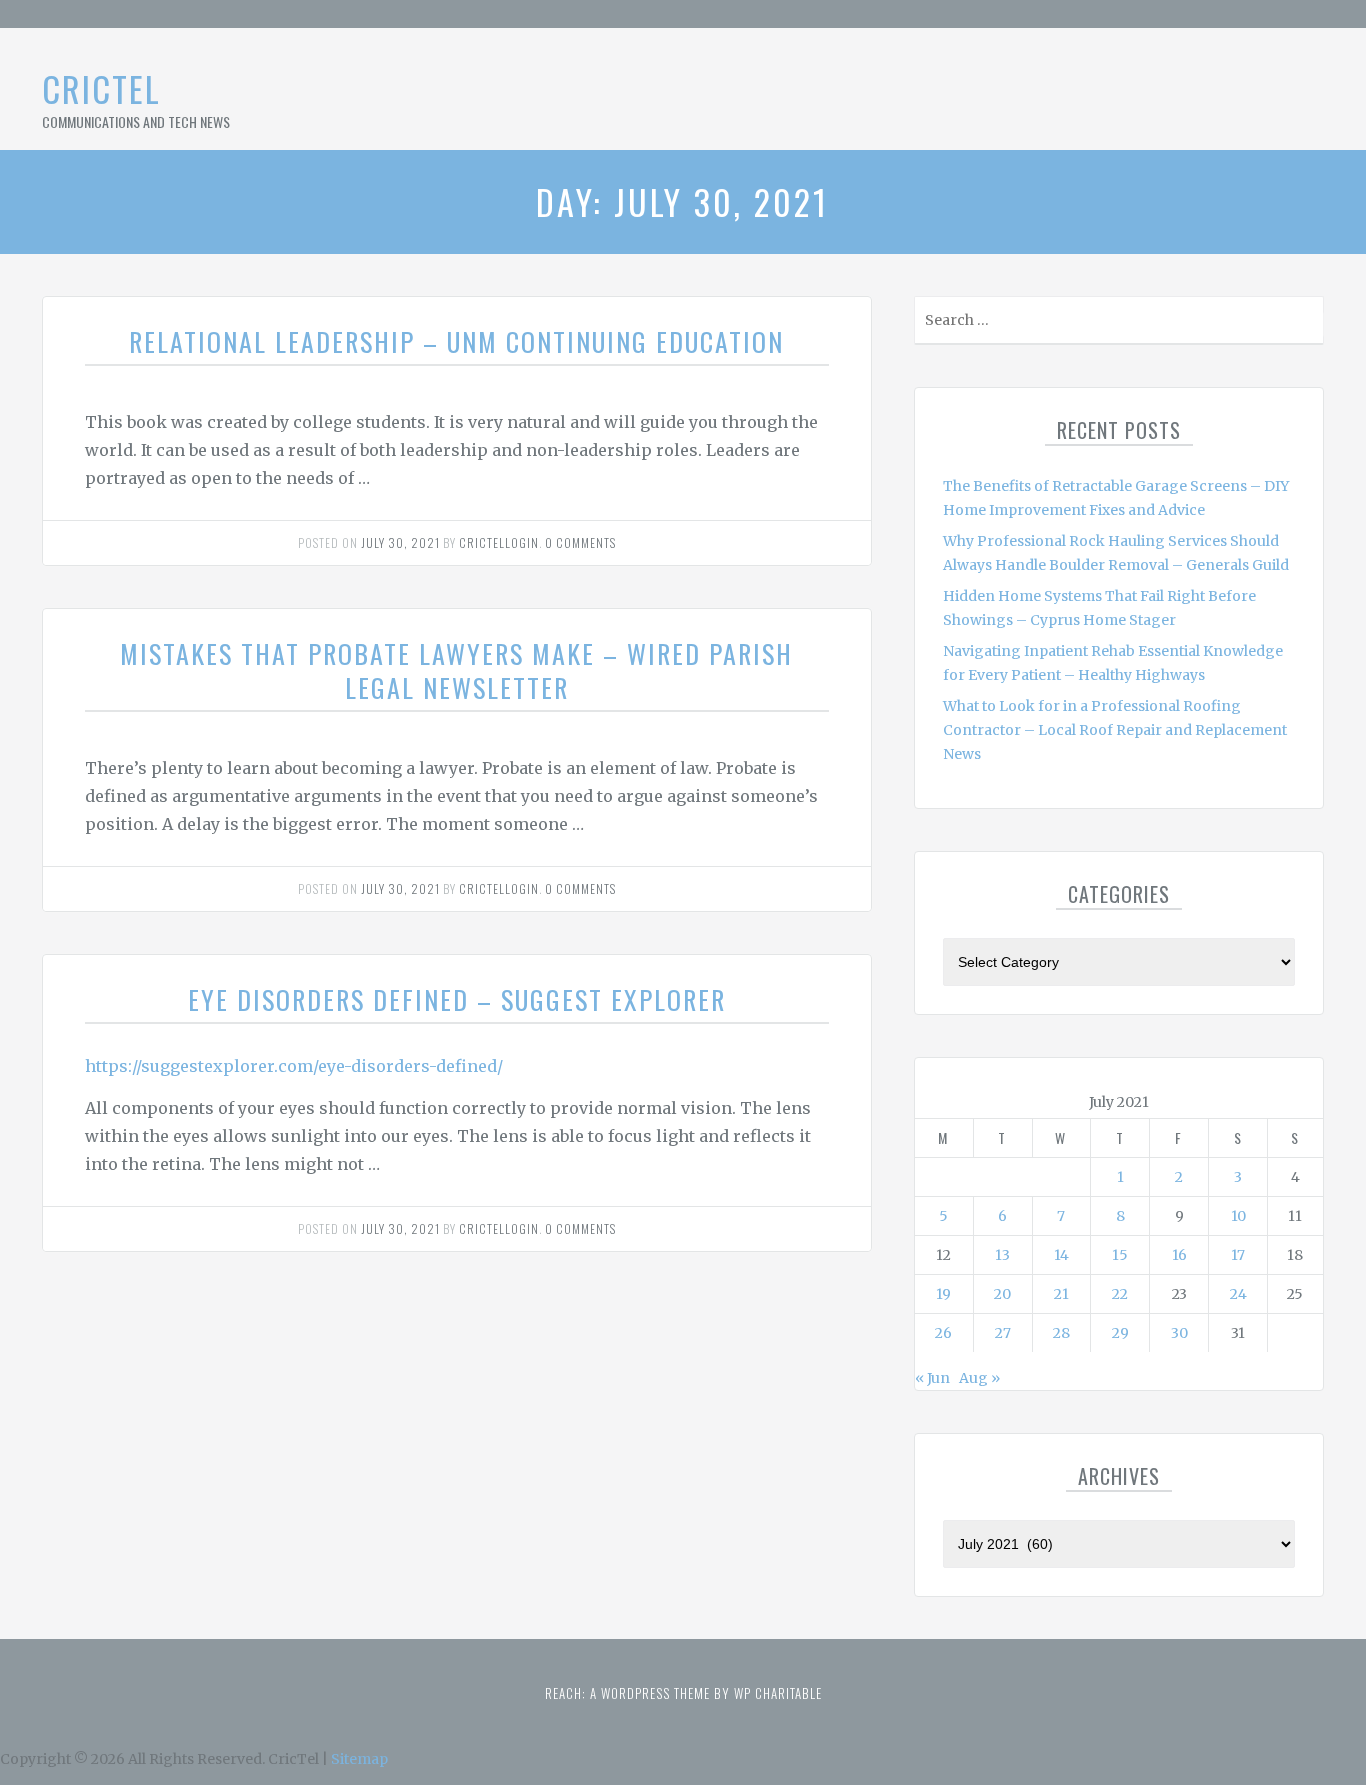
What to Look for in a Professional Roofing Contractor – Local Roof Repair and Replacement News (1115, 730)
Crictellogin (499, 542)
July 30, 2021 (400, 542)
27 (1003, 1333)
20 (1002, 1294)
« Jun (932, 1378)
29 (1120, 1333)
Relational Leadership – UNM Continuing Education (456, 341)
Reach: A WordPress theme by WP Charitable (683, 1693)
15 (1120, 1255)
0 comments (580, 542)
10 (1238, 1216)
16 (1179, 1255)
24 (1238, 1294)
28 (1061, 1333)
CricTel (101, 88)
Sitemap (359, 1759)
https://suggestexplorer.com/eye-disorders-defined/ (294, 1066)
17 (1238, 1255)
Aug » (979, 1378)
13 (1002, 1255)
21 (1061, 1294)
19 (943, 1294)
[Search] (1306, 324)
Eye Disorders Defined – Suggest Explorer (457, 999)
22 (1120, 1294)
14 (1061, 1255)
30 (1179, 1333)
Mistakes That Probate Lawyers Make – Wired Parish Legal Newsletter (456, 670)
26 (943, 1333)
